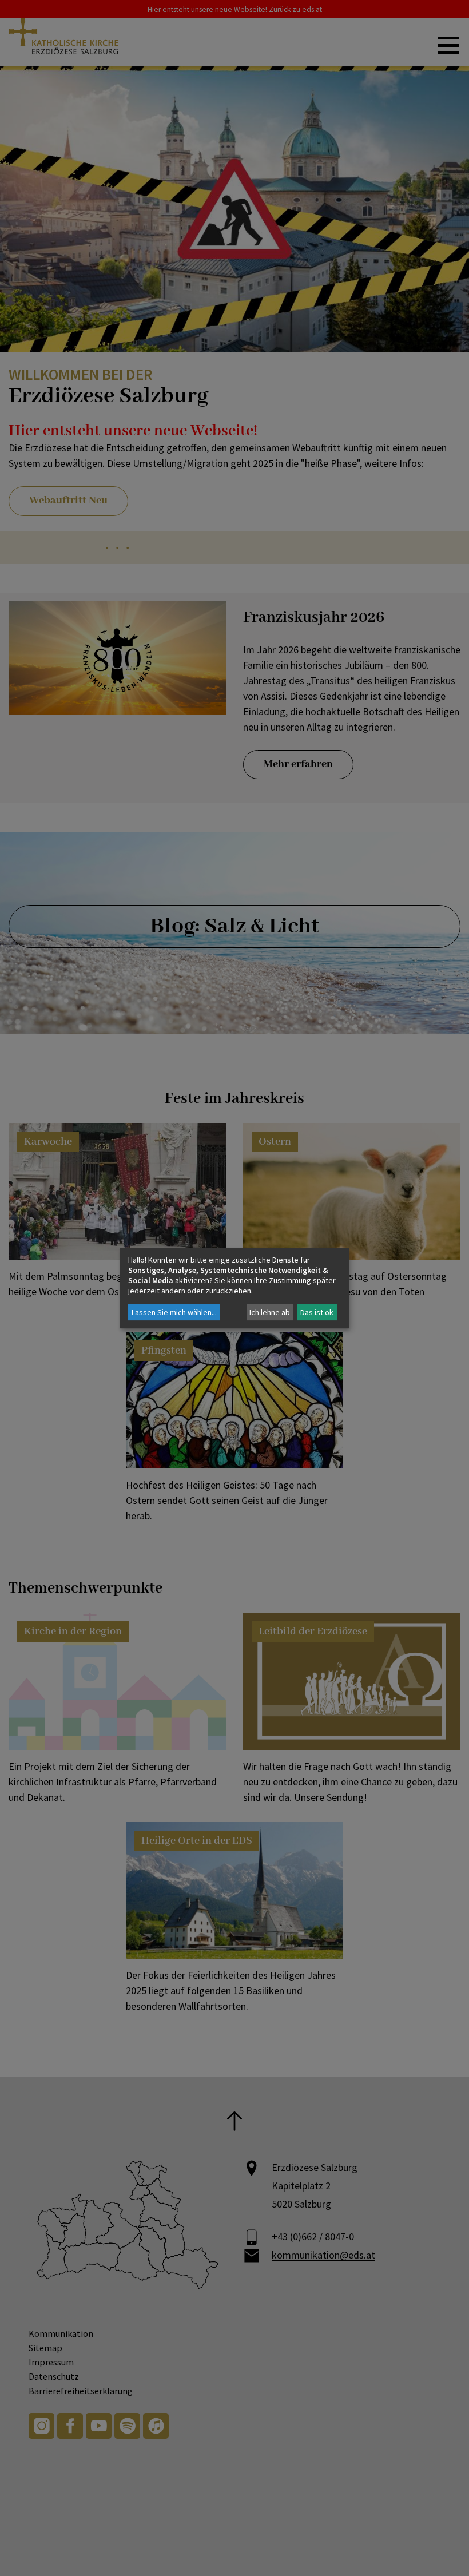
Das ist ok (317, 1312)
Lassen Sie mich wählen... (174, 1312)
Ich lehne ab (270, 1312)
